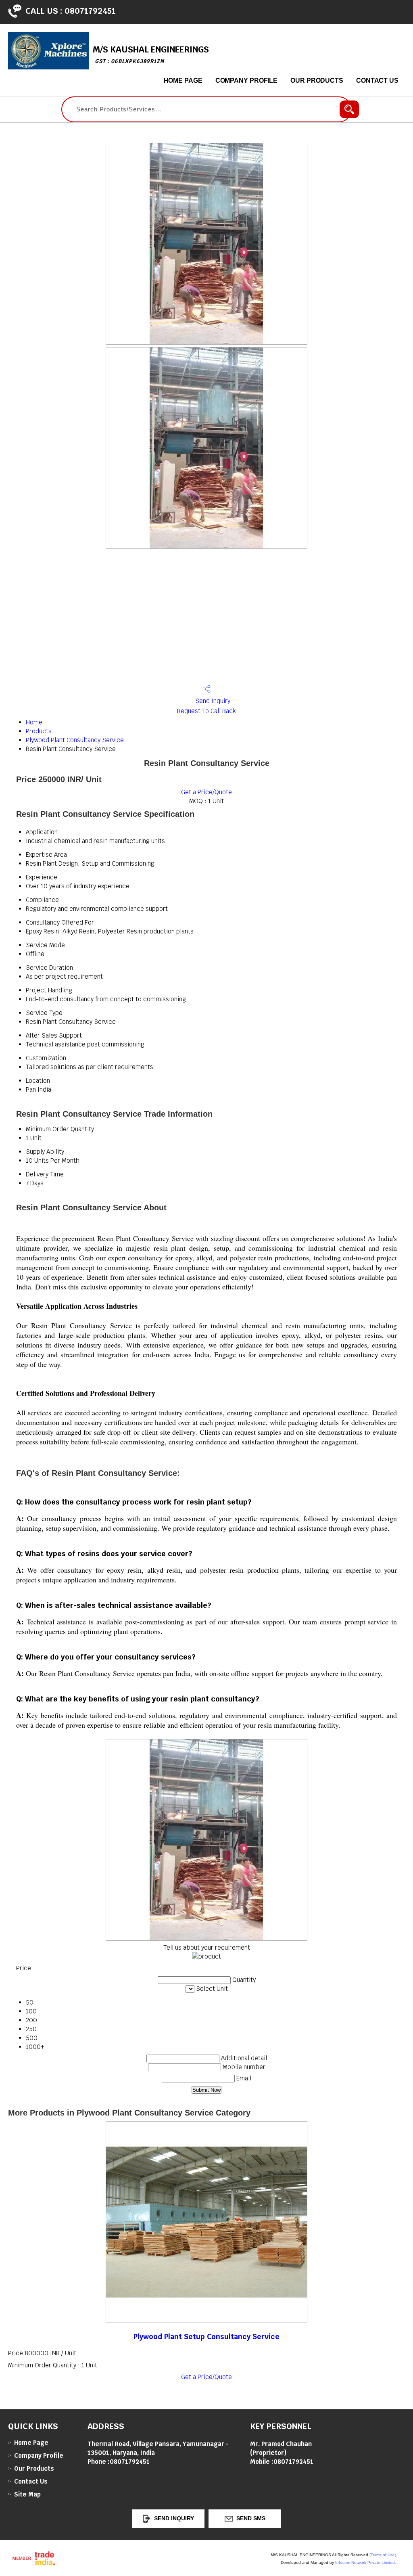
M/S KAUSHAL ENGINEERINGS (151, 54)
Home (34, 722)
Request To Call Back (206, 711)
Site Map (27, 2494)
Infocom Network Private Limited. (366, 2562)
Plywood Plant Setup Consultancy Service (206, 2336)
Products (39, 731)
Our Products (317, 81)
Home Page (183, 81)
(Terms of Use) (383, 2555)
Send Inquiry (212, 701)
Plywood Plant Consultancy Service (75, 740)
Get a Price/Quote (206, 792)
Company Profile (247, 81)
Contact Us (377, 81)
